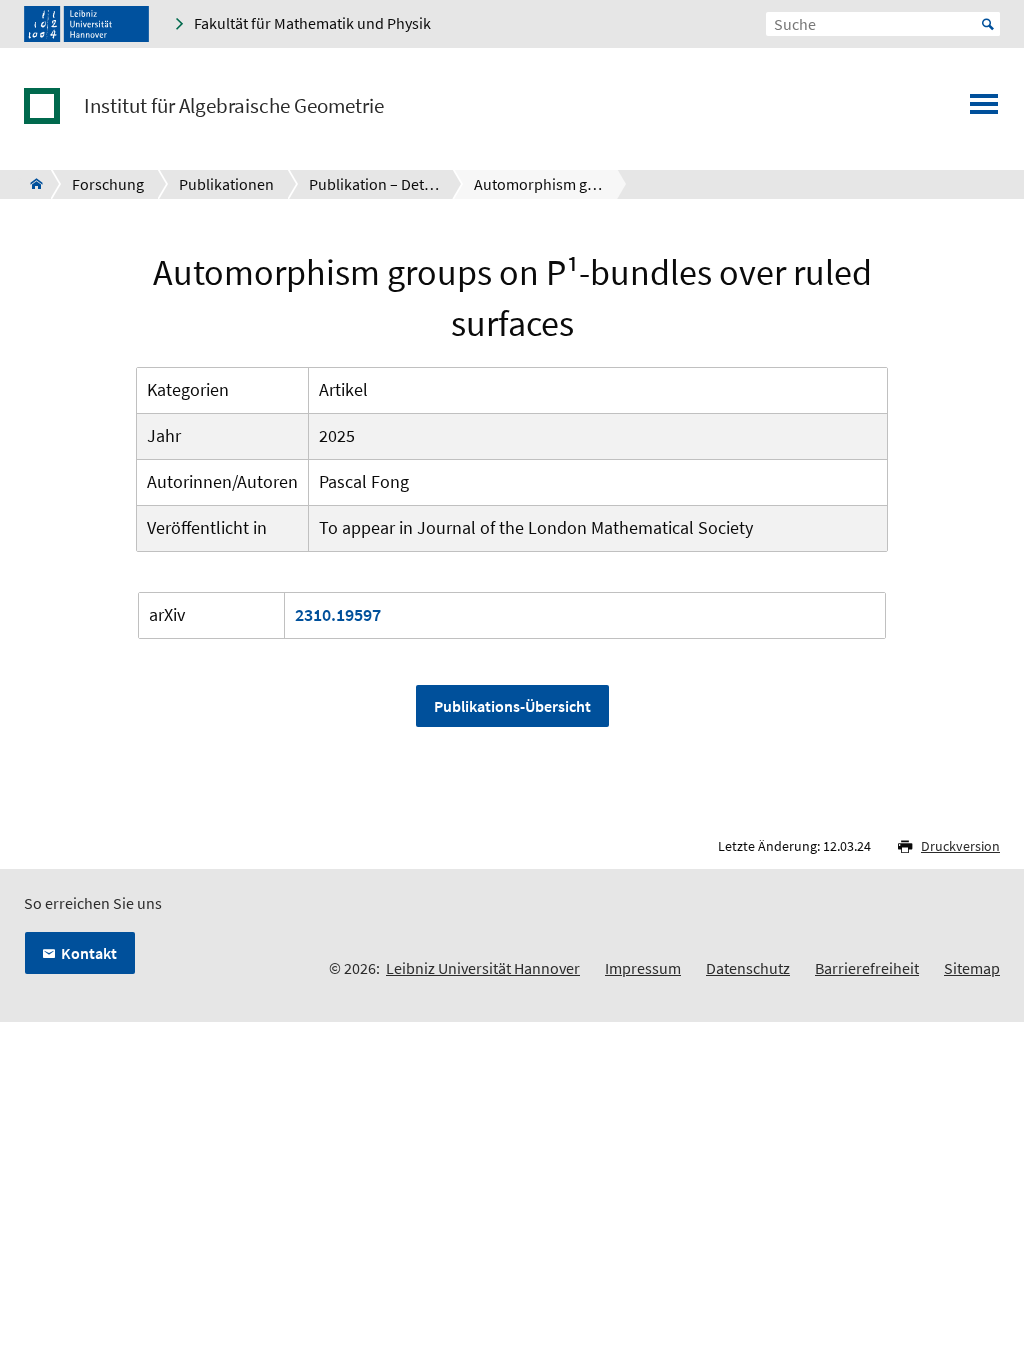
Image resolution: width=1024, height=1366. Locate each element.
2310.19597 (338, 614)
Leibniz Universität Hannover (483, 968)
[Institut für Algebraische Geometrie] (30, 184)
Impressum (643, 968)
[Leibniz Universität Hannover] (86, 24)
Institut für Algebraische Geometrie (234, 106)
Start (988, 24)
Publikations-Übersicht (512, 706)
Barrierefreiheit (867, 968)
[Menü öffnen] (984, 110)
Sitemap (972, 968)
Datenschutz (748, 968)
